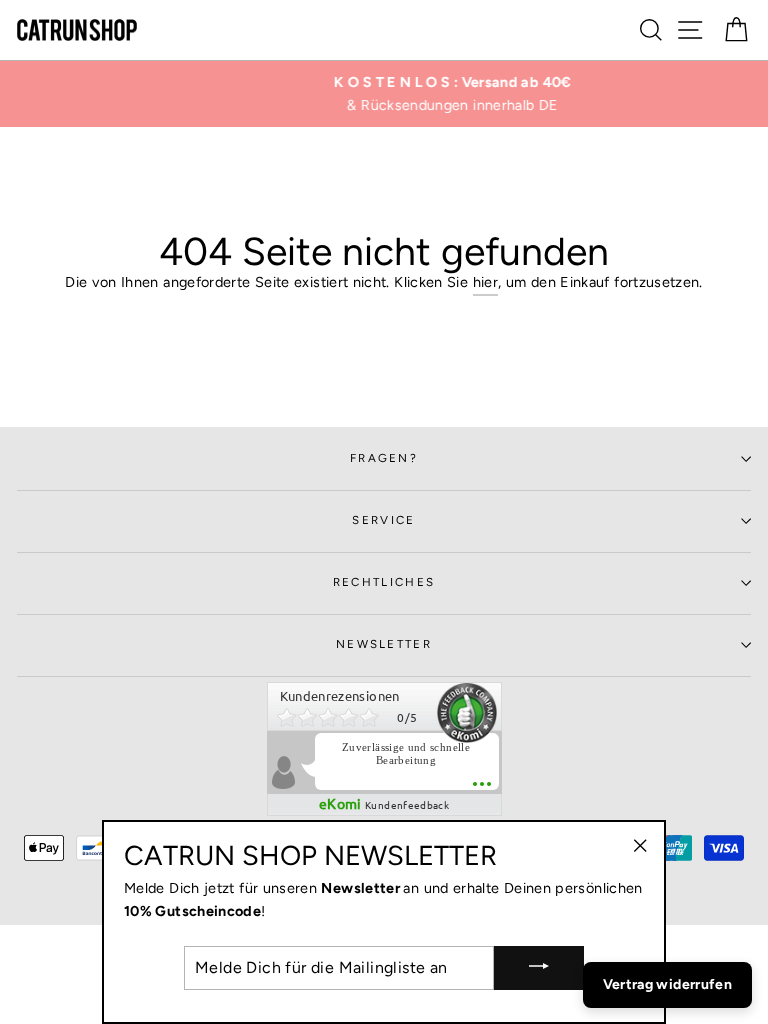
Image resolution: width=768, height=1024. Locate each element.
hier (485, 282)
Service (383, 520)
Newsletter (384, 644)
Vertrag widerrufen (667, 984)
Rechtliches (384, 582)
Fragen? (384, 458)
